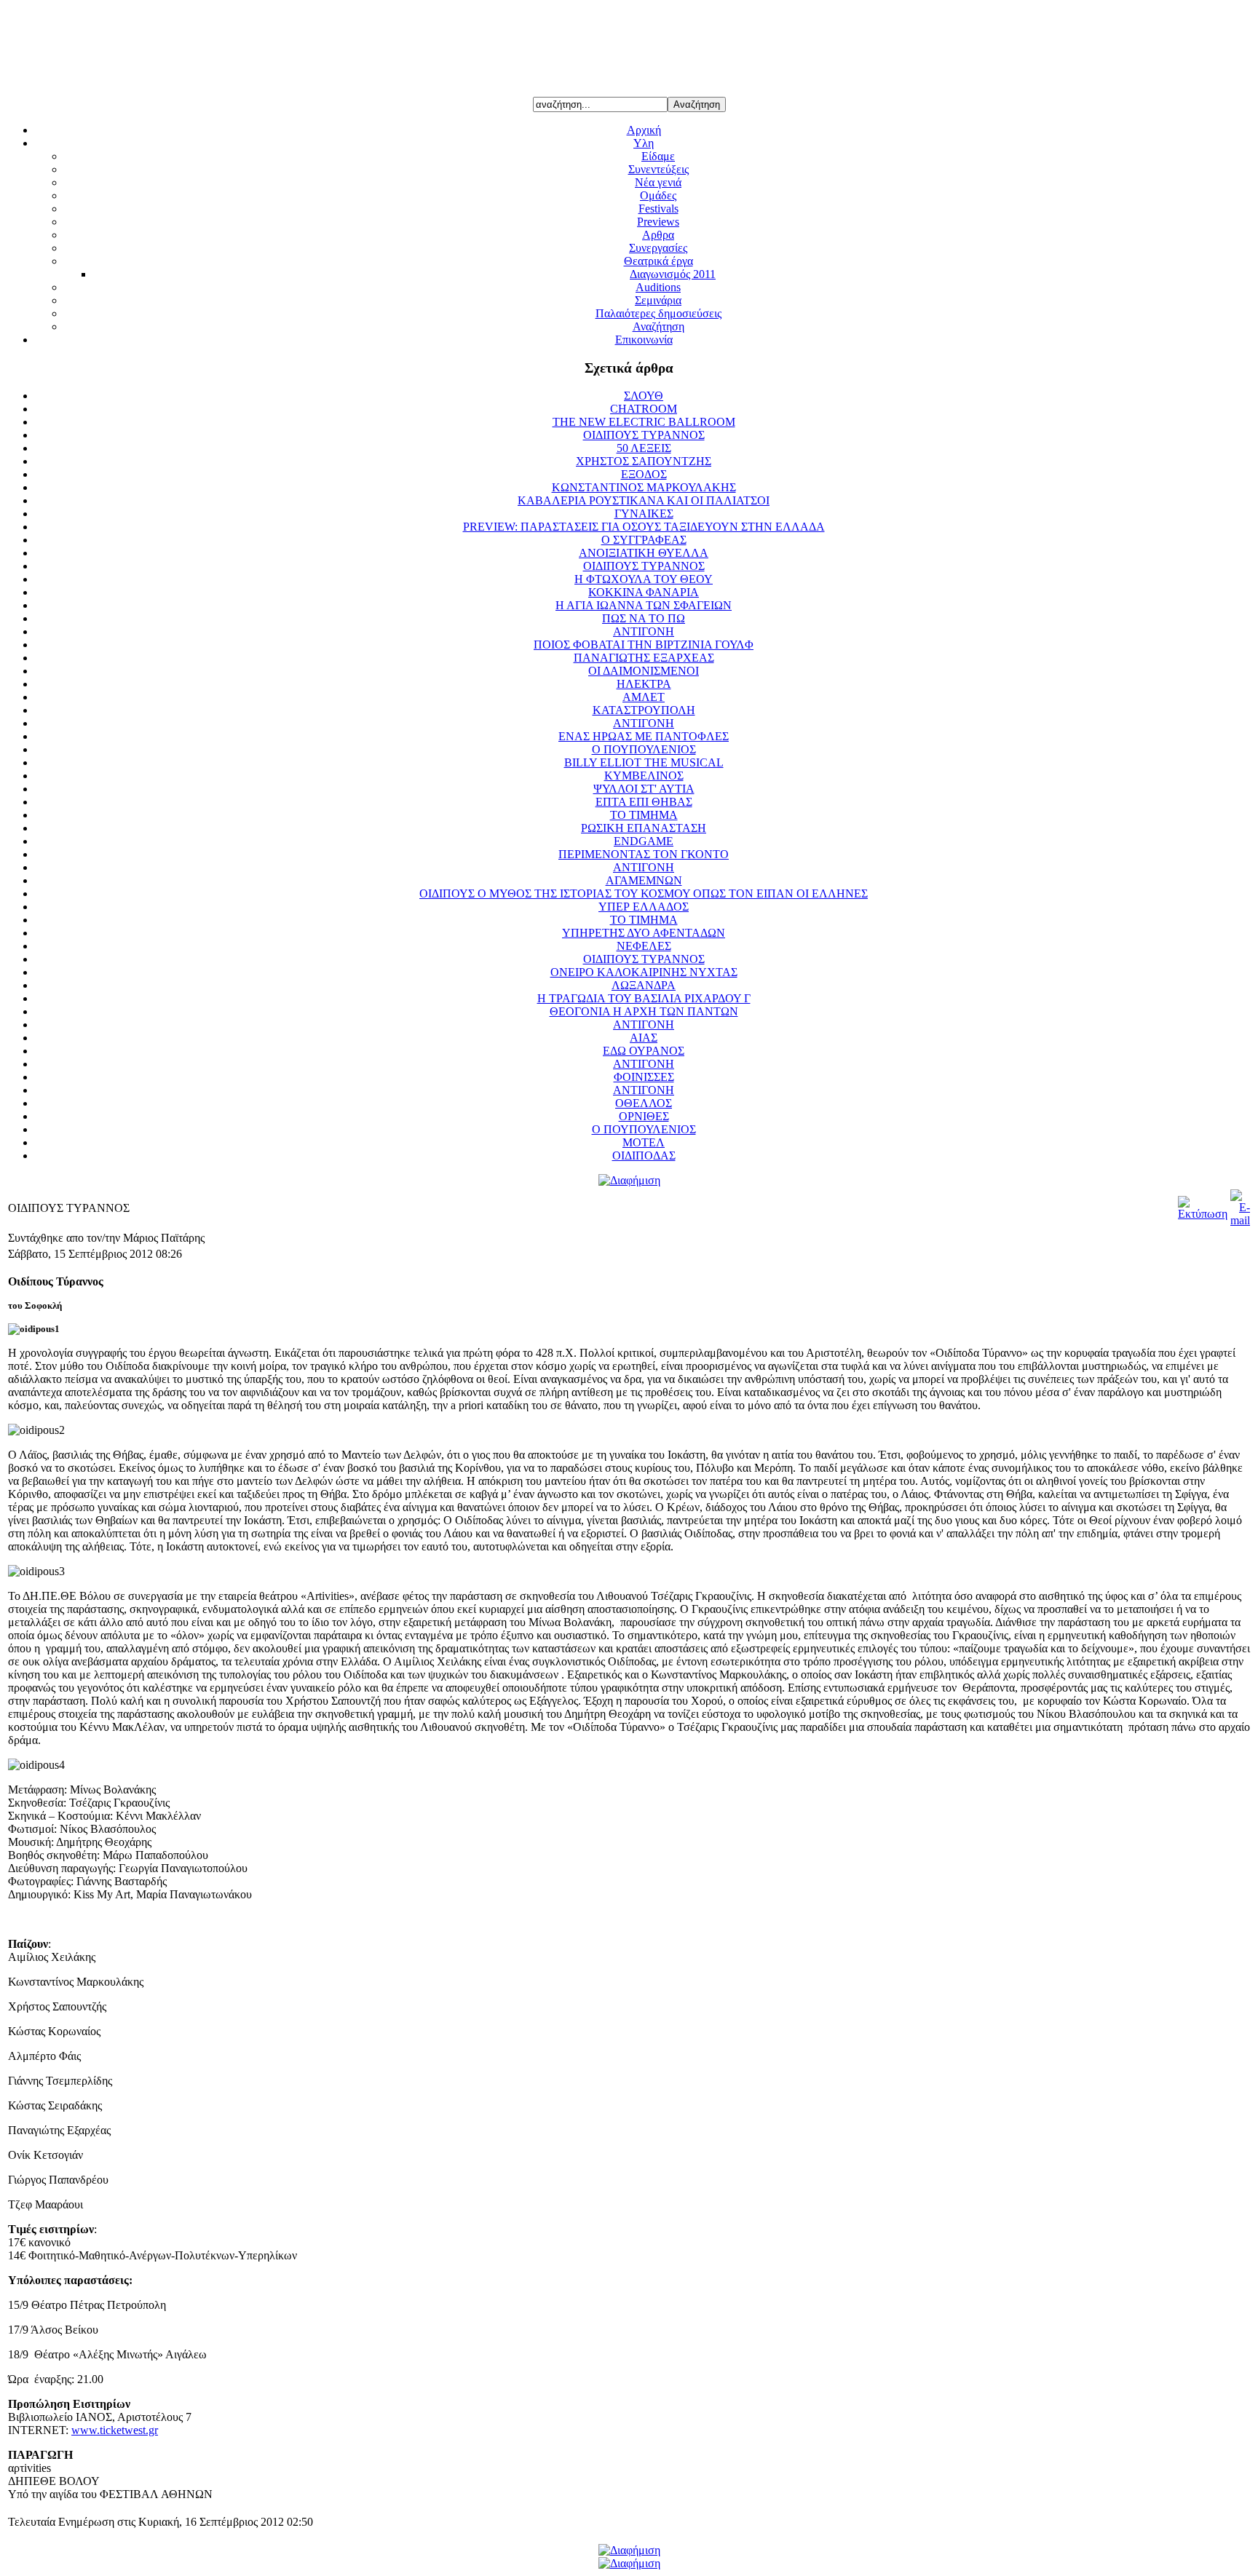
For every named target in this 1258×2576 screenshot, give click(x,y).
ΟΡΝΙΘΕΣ (644, 1116)
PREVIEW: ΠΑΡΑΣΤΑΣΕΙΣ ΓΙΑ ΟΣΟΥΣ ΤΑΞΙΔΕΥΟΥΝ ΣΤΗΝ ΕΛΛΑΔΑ (644, 527)
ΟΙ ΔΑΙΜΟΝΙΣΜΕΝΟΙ (644, 671)
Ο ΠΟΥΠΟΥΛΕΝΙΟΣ (644, 749)
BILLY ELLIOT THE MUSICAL (644, 762)
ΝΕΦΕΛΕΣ (644, 946)
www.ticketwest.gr (115, 2430)
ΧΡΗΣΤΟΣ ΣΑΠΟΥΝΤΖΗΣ (644, 461)
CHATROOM (644, 409)
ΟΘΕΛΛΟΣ (644, 1103)
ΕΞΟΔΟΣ (644, 474)
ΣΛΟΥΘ (644, 396)
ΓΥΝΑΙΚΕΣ (644, 514)
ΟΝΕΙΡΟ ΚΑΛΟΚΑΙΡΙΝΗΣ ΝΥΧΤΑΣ (644, 972)
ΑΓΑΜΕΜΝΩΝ (644, 880)
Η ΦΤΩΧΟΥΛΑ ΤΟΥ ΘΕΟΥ (644, 579)
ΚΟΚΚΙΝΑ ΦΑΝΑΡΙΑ (644, 592)
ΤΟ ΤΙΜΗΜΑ (644, 815)
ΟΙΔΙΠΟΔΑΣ (644, 1156)
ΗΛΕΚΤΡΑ (644, 684)
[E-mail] (1240, 1220)
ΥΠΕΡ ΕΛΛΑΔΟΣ (644, 907)
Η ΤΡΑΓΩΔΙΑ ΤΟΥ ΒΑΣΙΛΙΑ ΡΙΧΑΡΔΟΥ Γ (644, 998)
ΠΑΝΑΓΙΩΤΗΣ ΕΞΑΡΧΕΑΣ (644, 658)
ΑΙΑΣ (644, 1038)
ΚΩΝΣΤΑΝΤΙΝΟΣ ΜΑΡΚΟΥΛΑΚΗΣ (644, 487)
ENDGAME (644, 841)
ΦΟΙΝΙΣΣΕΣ (644, 1077)
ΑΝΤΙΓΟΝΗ (644, 631)
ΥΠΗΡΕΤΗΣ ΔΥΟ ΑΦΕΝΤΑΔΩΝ (644, 933)
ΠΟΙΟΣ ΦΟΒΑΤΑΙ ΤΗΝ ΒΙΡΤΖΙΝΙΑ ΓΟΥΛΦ (644, 645)
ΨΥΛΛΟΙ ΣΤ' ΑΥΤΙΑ (644, 789)
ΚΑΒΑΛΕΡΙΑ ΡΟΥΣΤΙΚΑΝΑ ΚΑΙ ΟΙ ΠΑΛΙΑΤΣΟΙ (644, 500)
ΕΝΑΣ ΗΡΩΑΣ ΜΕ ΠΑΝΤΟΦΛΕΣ (644, 736)
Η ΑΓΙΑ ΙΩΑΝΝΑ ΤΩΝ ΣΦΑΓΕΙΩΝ (644, 605)
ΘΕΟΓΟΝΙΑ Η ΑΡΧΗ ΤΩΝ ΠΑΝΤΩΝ (644, 1011)
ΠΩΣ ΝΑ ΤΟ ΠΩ (644, 618)
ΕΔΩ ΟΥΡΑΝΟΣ (644, 1051)
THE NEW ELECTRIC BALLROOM (644, 422)
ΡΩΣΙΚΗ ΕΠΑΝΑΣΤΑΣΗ (644, 828)
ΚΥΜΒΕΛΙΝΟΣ (644, 776)
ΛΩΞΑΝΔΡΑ (644, 985)
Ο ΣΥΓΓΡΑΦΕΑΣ (644, 540)
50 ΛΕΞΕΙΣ (644, 448)
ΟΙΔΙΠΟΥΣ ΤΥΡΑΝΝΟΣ (644, 435)
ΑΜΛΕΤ (644, 697)
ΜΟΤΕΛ (644, 1142)
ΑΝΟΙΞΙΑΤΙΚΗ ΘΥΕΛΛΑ (644, 553)
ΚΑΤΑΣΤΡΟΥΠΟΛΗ (644, 710)
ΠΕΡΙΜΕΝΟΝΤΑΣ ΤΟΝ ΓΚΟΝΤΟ (644, 854)
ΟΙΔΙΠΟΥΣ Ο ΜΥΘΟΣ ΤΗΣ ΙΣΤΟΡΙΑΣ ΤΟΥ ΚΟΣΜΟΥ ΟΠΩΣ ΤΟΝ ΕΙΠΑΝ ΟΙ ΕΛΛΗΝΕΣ (644, 893)
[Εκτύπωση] (1203, 1214)
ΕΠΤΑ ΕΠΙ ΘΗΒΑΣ (644, 802)
